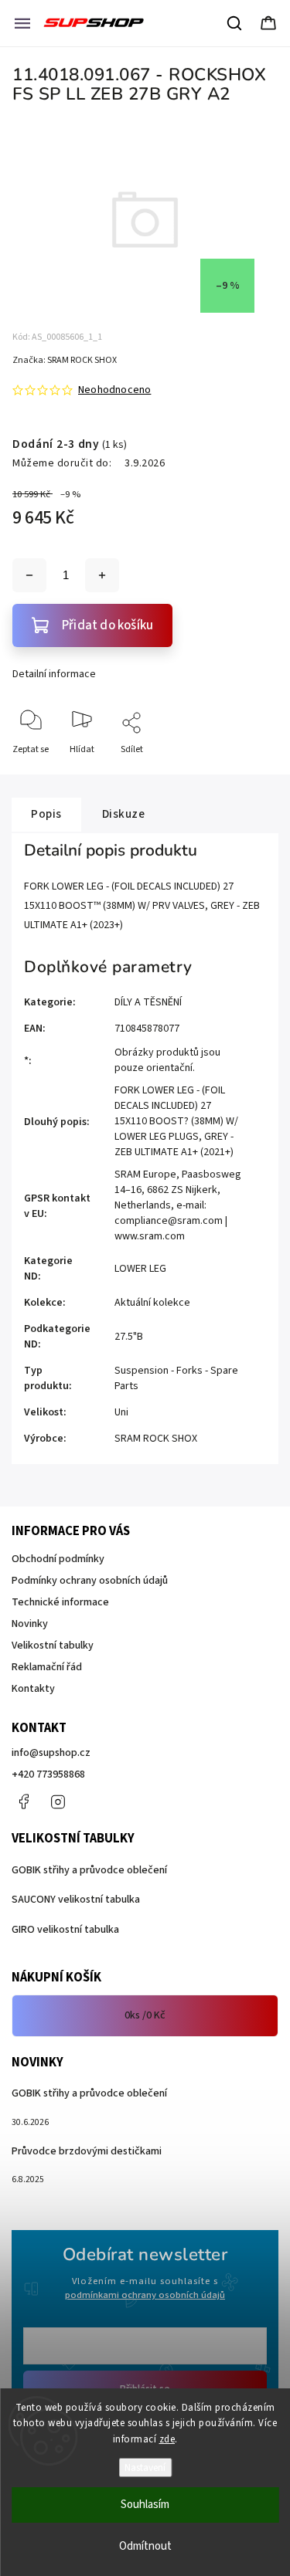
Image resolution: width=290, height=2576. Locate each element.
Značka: (65, 360)
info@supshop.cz (51, 1753)
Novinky (30, 1624)
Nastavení (145, 2468)
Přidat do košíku (107, 625)
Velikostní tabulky (53, 1646)
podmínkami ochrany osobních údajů (145, 2295)
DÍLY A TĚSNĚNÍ (148, 1002)
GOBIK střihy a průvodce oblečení (89, 1870)
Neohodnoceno (114, 390)
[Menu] (22, 23)
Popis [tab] (46, 814)
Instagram (58, 1802)
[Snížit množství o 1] (29, 575)
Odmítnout (145, 2546)
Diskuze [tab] (124, 814)
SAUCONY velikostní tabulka (76, 1900)
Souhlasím (145, 2505)
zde (167, 2439)
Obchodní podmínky (58, 1559)
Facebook (23, 1802)
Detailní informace (54, 674)
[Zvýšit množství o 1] (102, 575)
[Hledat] (235, 23)
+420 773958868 (48, 1774)
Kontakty (33, 1689)
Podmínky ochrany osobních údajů (90, 1581)
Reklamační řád (47, 1667)
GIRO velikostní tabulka (65, 1930)
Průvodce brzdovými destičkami (87, 2151)
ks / (145, 2015)
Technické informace (60, 1602)
